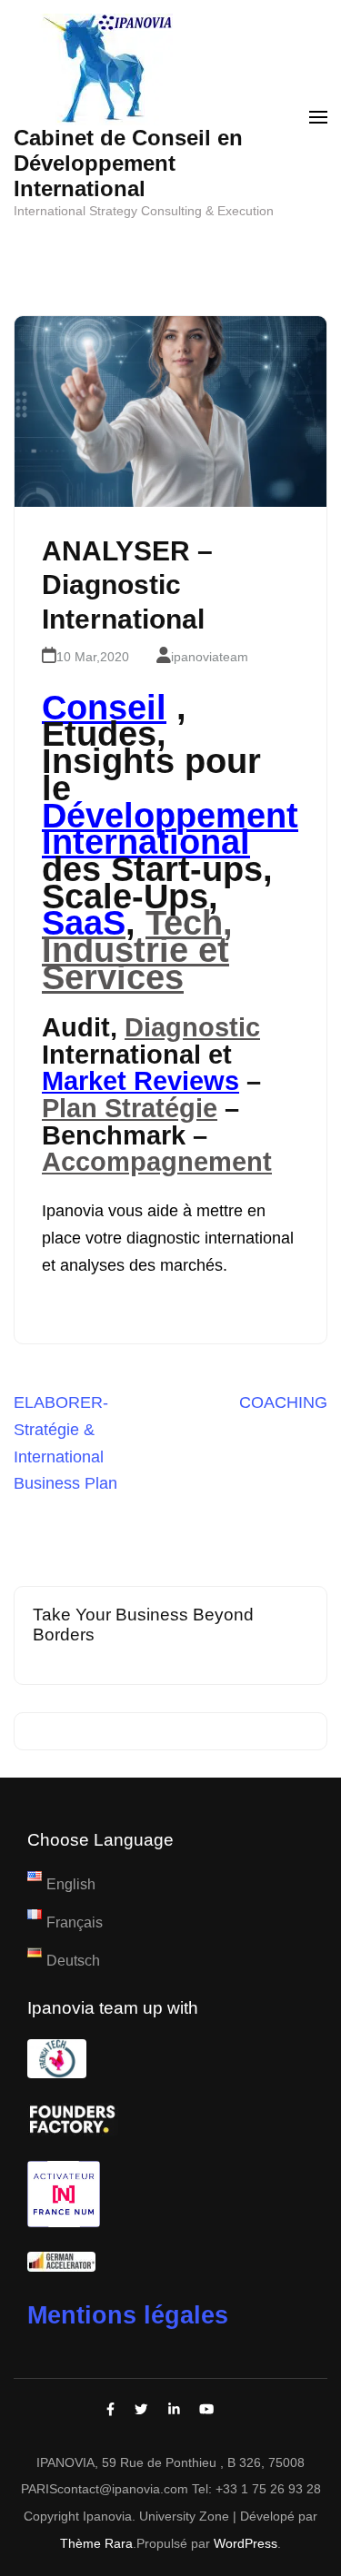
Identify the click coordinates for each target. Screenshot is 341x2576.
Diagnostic (192, 1027)
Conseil (104, 708)
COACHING (283, 1402)
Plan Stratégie (130, 1108)
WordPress (246, 2543)
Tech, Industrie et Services (137, 950)
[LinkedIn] (174, 2410)
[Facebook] (110, 2410)
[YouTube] (206, 2410)
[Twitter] (141, 2410)
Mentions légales (128, 2315)
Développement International (170, 829)
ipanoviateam (210, 657)
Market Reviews (140, 1081)
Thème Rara (96, 2543)
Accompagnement (157, 1162)
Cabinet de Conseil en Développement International (128, 163)
